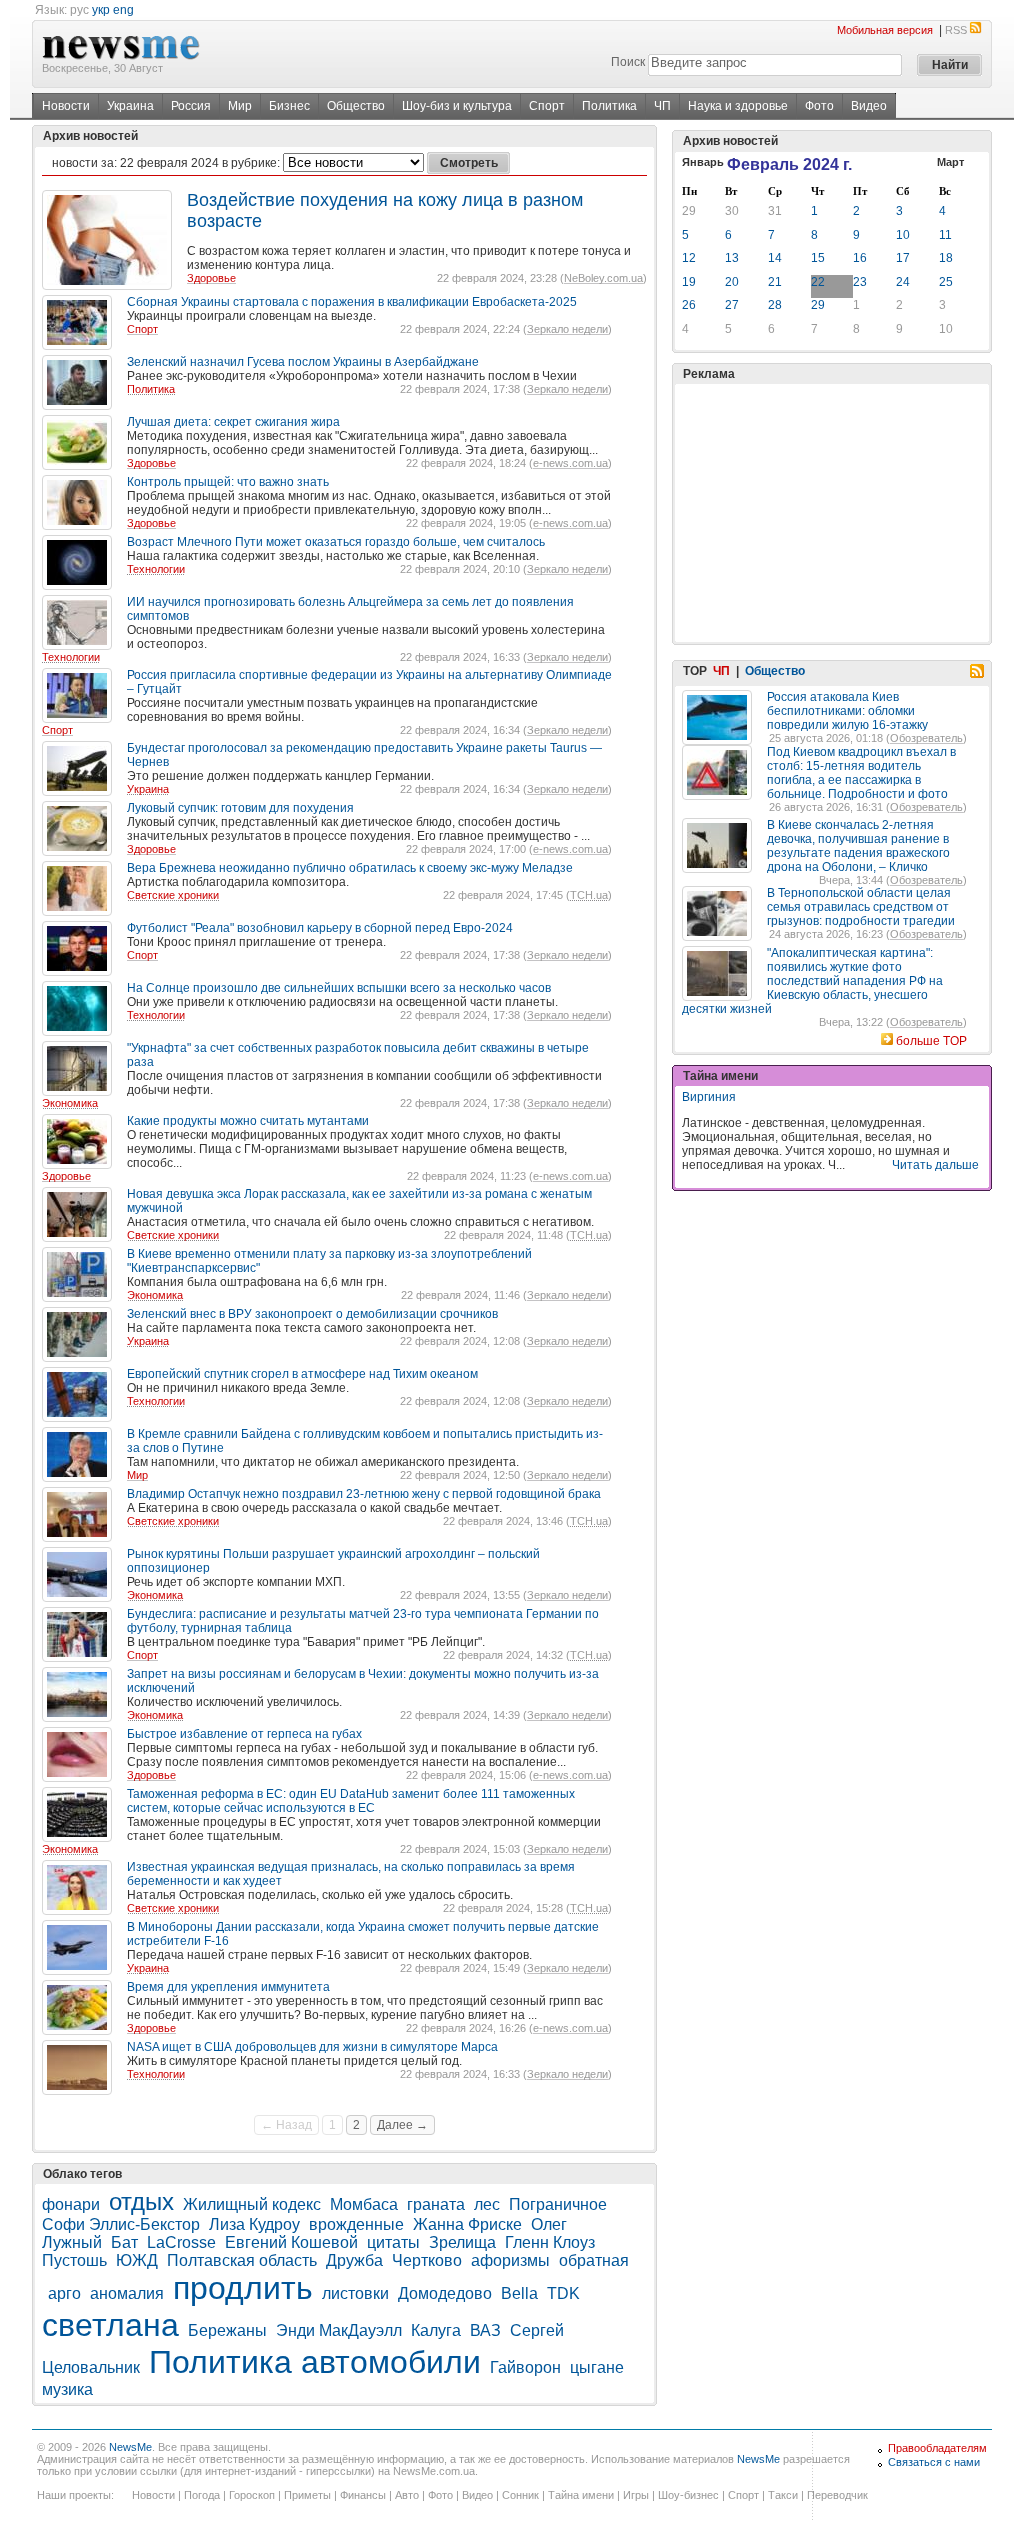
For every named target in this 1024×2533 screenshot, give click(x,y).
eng (123, 10)
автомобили (391, 2362)
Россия (191, 106)
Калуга (436, 2330)
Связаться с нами (934, 2462)
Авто (407, 2495)
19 (689, 282)
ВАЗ (485, 2330)
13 (732, 258)
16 (860, 258)
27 (732, 305)
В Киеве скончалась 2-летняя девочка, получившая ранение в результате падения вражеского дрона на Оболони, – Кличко (858, 846)
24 (903, 282)
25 (946, 282)
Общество (356, 106)
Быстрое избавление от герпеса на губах (244, 1734)
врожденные (356, 2224)
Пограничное (558, 2204)
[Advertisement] (832, 513)
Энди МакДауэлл (339, 2330)
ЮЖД (137, 2260)
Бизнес (289, 106)
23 (860, 282)
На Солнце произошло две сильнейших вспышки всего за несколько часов (339, 988)
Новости (66, 106)
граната (436, 2204)
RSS (956, 30)
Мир (240, 106)
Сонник (520, 2495)
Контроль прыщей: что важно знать (228, 482)
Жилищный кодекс (252, 2204)
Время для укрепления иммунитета (228, 1987)
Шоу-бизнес (688, 2495)
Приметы (307, 2495)
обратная (594, 2260)
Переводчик (837, 2495)
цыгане (597, 2367)
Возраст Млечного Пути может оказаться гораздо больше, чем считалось (336, 542)
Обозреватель (926, 738)
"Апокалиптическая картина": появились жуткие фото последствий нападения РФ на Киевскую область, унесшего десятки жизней (812, 981)
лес (487, 2204)
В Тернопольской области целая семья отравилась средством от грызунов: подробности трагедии (861, 907)
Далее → (402, 2125)
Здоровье (211, 278)
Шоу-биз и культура (457, 106)
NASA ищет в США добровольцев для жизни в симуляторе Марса (312, 2047)
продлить (243, 2288)
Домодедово (445, 2293)
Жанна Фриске (467, 2224)
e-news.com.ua (570, 463)
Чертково (427, 2260)
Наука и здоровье (738, 106)
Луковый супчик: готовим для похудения (240, 808)
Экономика (70, 1103)
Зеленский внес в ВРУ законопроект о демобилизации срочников (312, 1314)
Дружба (354, 2260)
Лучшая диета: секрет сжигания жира (233, 422)
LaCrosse (181, 2242)
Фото (819, 106)
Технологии (156, 569)
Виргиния (709, 1097)
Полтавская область (242, 2260)
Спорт (547, 106)
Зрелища (462, 2242)
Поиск (628, 62)
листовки (355, 2293)
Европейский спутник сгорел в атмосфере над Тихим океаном (302, 1374)
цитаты (393, 2242)
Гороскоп (252, 2495)
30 (732, 211)
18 (946, 258)
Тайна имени (581, 2495)
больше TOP (931, 1041)
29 (689, 211)
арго (64, 2293)
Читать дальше (935, 1165)
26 (689, 305)
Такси (783, 2495)
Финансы (363, 2495)
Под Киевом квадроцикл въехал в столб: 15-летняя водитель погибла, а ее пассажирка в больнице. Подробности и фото (861, 773)
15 (818, 258)
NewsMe (130, 2447)
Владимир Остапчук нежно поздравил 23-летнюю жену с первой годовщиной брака (364, 1494)
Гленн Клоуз (550, 2242)
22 (818, 282)
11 (945, 235)
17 (903, 258)
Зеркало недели (567, 329)
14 (775, 258)
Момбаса (364, 2204)
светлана (110, 2325)
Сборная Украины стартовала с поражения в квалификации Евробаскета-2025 (352, 302)
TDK (563, 2293)
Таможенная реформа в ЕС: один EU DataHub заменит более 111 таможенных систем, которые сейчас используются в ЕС (351, 1801)
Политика (609, 106)
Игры (636, 2495)
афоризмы (510, 2260)
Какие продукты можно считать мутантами (248, 1121)
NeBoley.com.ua (603, 278)
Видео (869, 106)
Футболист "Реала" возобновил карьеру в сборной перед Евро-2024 (320, 928)
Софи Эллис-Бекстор (121, 2224)
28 (775, 305)
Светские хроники (173, 895)
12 (689, 258)
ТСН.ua (589, 895)
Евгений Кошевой (291, 2242)
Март (950, 162)
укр (101, 10)
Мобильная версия (885, 30)
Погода (202, 2495)
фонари (71, 2204)
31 (775, 211)
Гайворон (525, 2367)
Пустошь (74, 2260)
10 (903, 235)
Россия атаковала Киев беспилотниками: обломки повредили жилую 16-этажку (847, 711)
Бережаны (227, 2330)
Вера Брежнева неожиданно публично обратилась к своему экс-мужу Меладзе (350, 868)
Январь (703, 162)
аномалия (127, 2293)
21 (775, 282)
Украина (130, 106)
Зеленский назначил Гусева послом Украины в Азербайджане (303, 362)
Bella (519, 2293)
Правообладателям (937, 2448)
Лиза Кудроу (254, 2224)
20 (732, 282)
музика (67, 2389)
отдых (141, 2201)
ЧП (662, 106)
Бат (124, 2242)
